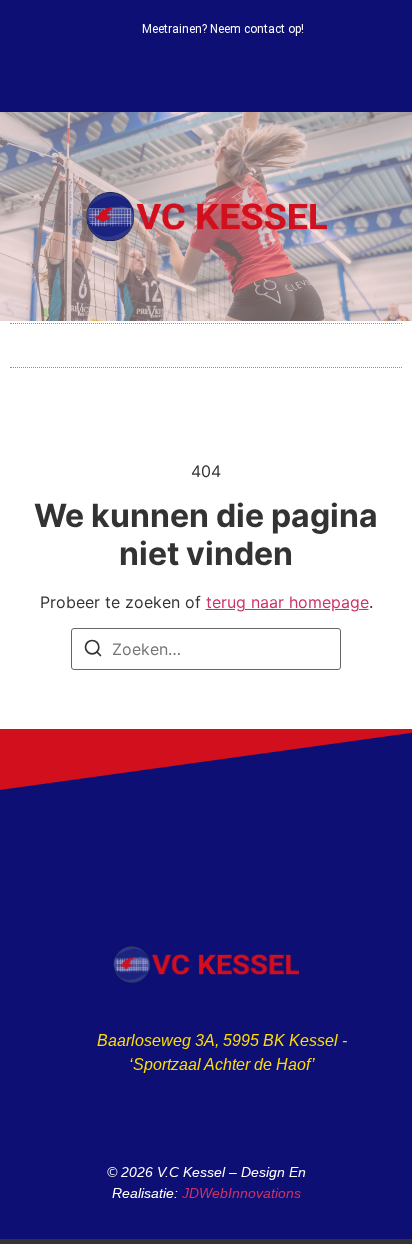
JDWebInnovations (241, 1193)
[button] (206, 340)
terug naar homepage (287, 602)
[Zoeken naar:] (206, 649)
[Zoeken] (93, 651)
